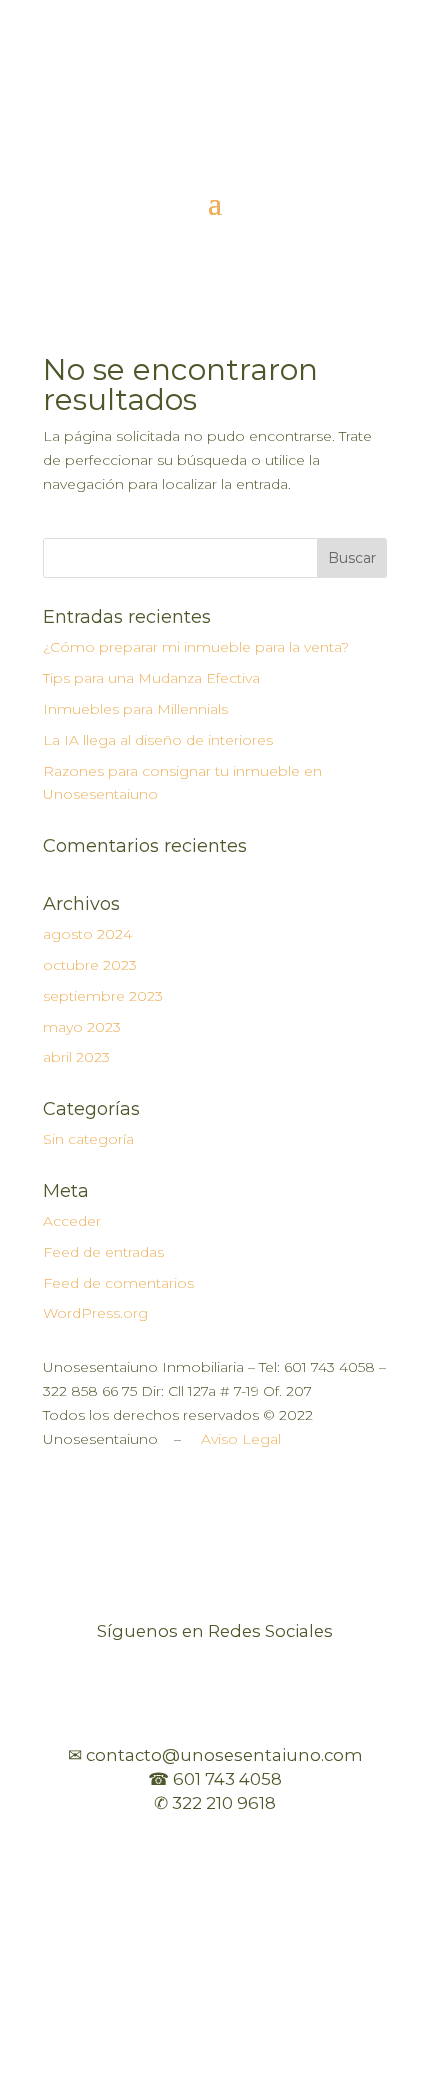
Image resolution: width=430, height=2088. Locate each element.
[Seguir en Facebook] (175, 131)
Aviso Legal (241, 1439)
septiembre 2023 (103, 996)
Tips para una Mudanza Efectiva (151, 678)
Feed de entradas (103, 1252)
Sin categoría (88, 1139)
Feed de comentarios (118, 1283)
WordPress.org (95, 1313)
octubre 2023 (90, 965)
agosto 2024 (87, 934)
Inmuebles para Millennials (135, 709)
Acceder (72, 1221)
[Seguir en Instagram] (215, 131)
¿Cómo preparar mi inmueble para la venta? (196, 647)
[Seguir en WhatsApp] (255, 131)
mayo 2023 (82, 1027)
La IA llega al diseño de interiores (158, 740)
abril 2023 (76, 1057)
